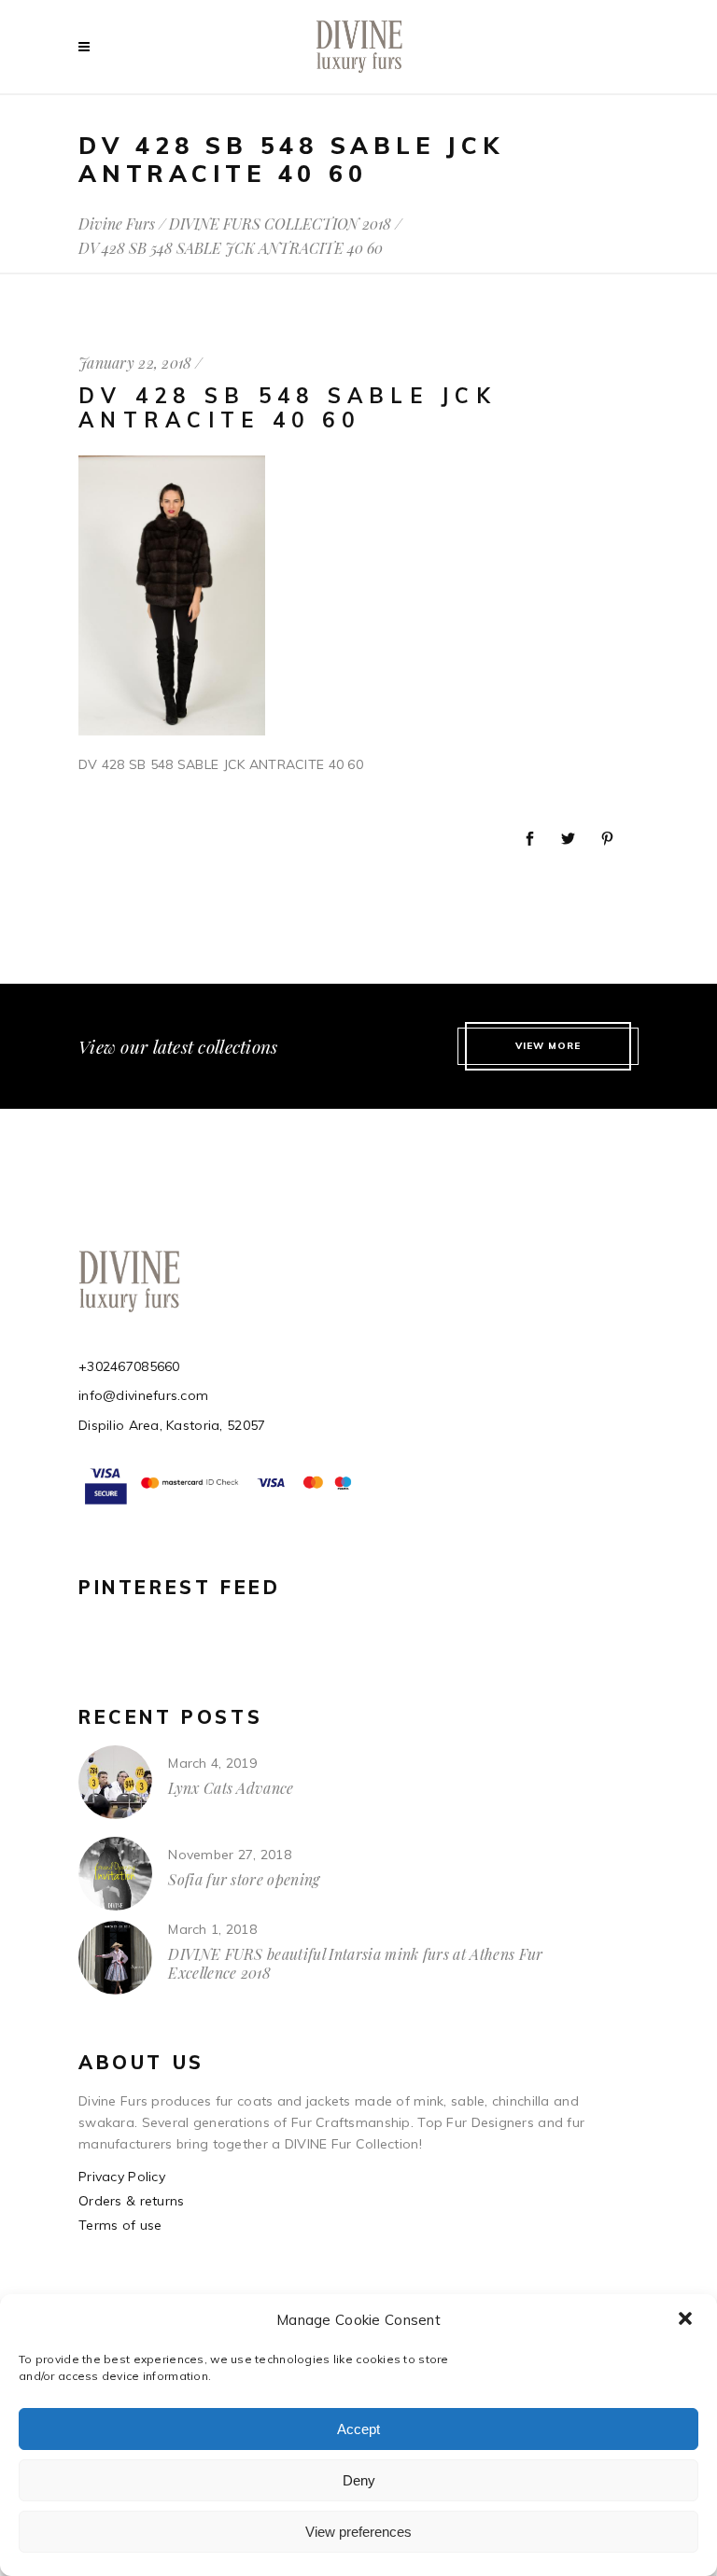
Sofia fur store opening (244, 1879)
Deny (359, 2480)
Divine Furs (117, 224)
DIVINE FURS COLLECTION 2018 (280, 224)
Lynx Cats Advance (231, 1788)
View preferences (358, 2532)
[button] (687, 2320)
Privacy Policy (122, 2177)
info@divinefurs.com (143, 1395)
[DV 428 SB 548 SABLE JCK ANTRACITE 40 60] (172, 731)
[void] (89, 47)
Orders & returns (131, 2201)
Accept (358, 2429)
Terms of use (120, 2225)
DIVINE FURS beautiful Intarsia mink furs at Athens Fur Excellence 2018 (355, 1963)
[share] (530, 840)
